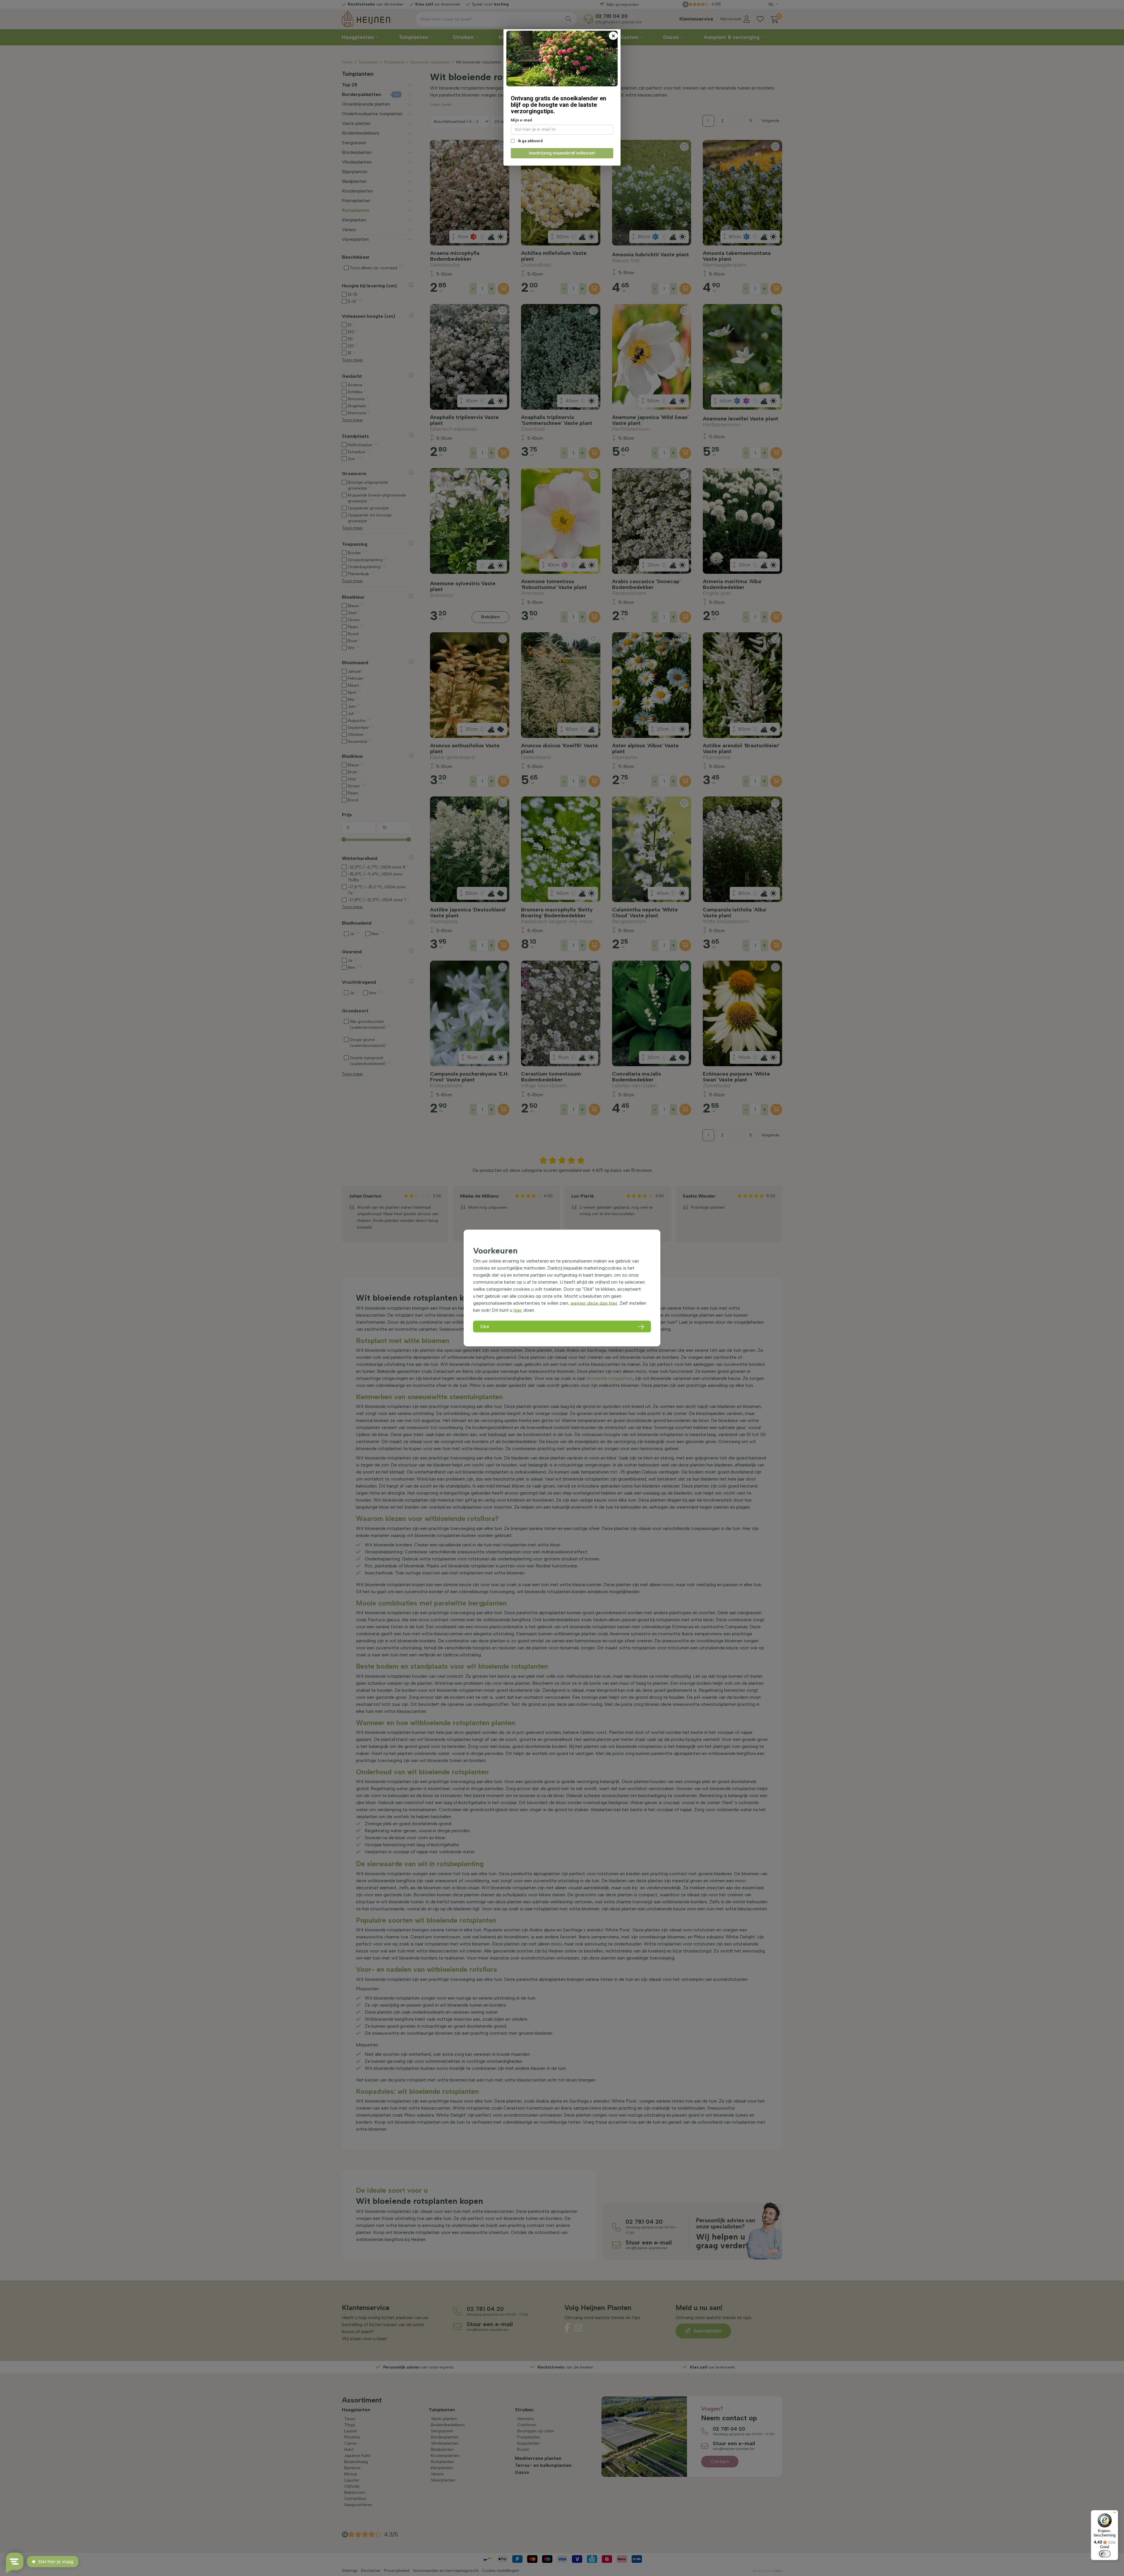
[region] (562, 1288)
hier (518, 1310)
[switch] (1105, 2554)
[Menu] (1115, 2514)
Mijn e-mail (521, 120)
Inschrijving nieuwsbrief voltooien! (562, 153)
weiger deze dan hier (594, 1303)
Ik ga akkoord (530, 141)
